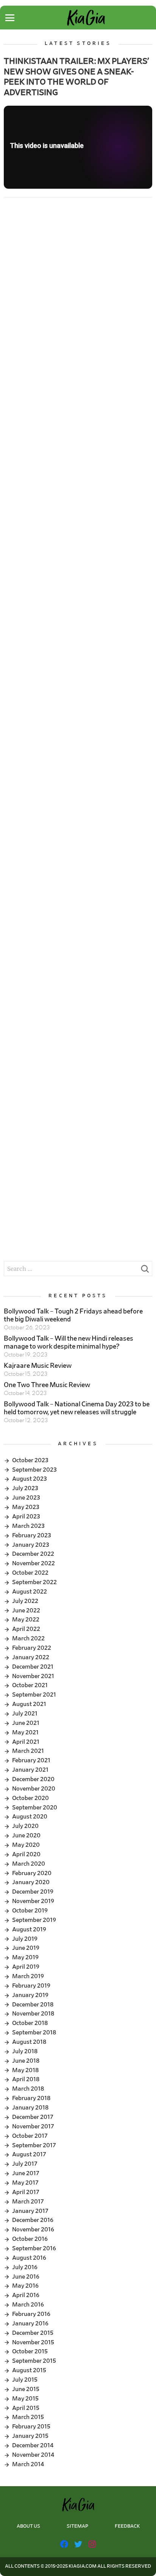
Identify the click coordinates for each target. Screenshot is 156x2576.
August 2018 (29, 2042)
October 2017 (30, 2136)
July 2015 (25, 2380)
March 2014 (28, 2464)
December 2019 (33, 1892)
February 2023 (32, 1535)
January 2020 (31, 1882)
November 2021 (33, 1676)
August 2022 (30, 1592)
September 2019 (34, 1920)
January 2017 (30, 2211)
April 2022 (26, 1629)
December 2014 (33, 2445)
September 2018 (34, 2032)
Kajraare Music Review (38, 1366)
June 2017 (26, 2173)
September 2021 (34, 1695)
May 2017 (25, 2183)
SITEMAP (77, 2526)
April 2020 (26, 1854)
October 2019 (30, 1911)
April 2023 (26, 1517)
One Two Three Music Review (47, 1385)
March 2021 (28, 1751)
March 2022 (28, 1638)
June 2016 (26, 2277)
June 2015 (26, 2389)
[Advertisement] (78, 290)
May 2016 (25, 2286)
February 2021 (31, 1760)
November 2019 (33, 1901)
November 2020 (34, 1789)
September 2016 (34, 2248)
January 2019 (30, 1995)
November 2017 (33, 2126)
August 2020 (30, 1817)
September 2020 (35, 1808)
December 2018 (33, 2005)
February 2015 (31, 2427)
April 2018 (26, 2079)
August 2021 (29, 1704)
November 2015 (33, 2342)
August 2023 (30, 1479)
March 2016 (28, 2305)
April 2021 (26, 1742)
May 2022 (26, 1620)
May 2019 (25, 1957)
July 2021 (25, 1714)
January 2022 (31, 1657)
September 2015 (34, 2361)
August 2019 (29, 1929)
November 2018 (33, 2014)
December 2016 (33, 2220)
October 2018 (30, 2023)
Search (145, 1271)
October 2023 (30, 1460)
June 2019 (26, 1948)
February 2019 (31, 1986)
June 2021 (26, 1723)
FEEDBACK (127, 2526)
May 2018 (25, 2070)
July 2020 (25, 1826)
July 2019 (25, 1939)
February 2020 (32, 1873)
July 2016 (25, 2267)
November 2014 (33, 2455)
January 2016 (30, 2323)
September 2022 (34, 1582)
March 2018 (28, 2089)
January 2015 (30, 2436)
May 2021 (25, 1732)
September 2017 (34, 2145)
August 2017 (29, 2154)
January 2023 (31, 1545)
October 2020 (30, 1798)
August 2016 (29, 2258)
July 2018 (25, 2051)
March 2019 (28, 1976)
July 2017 (25, 2164)
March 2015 (28, 2417)
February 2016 (31, 2314)
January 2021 (30, 1770)
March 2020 (29, 1864)
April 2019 (26, 1967)
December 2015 (33, 2333)
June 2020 (26, 1835)
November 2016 (33, 2230)
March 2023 (28, 1526)
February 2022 (32, 1648)
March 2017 (28, 2202)
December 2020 (33, 1779)
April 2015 (26, 2408)
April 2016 (26, 2295)
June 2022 (26, 1611)
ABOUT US (28, 2526)
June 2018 (26, 2061)
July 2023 (25, 1488)
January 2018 (30, 2108)
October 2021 (30, 1685)
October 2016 (30, 2239)
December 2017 (33, 2117)
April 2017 (26, 2192)
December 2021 (33, 1667)
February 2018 (31, 2098)
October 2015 (30, 2351)
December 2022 (33, 1554)
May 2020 (26, 1845)
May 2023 (26, 1507)
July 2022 (25, 1601)
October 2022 (30, 1573)
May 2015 (25, 2399)
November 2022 (34, 1563)
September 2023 (34, 1470)
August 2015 (29, 2370)
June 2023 (26, 1498)
